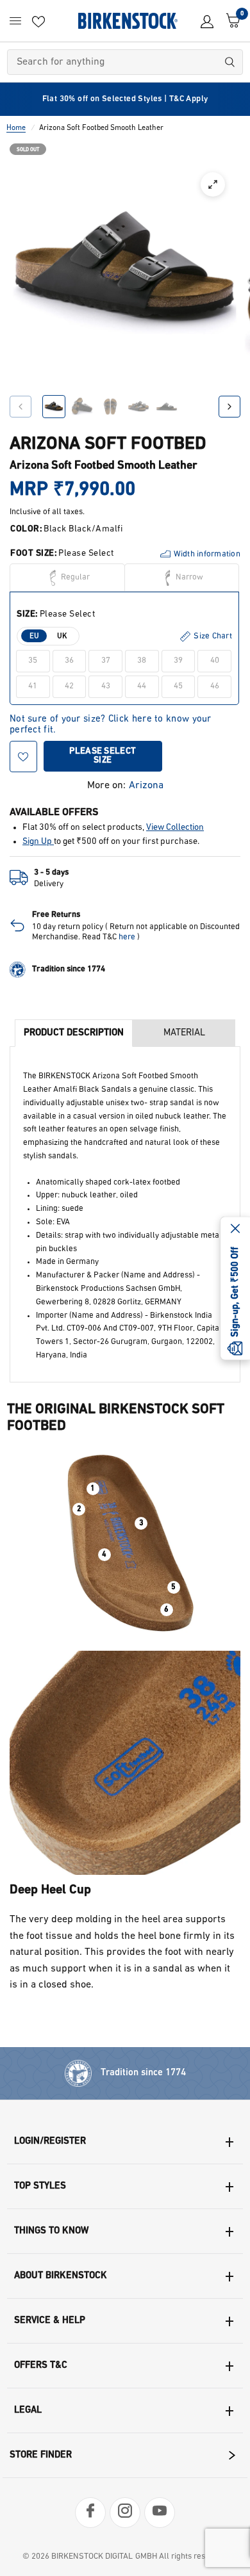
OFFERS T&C (41, 2366)
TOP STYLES (40, 2186)
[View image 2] (82, 407)
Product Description (74, 1033)
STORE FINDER (41, 2455)
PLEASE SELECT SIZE (103, 756)
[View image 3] (110, 407)
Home (16, 128)
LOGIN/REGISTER (50, 2142)
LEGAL (28, 2410)
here (127, 937)
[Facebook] (90, 2513)
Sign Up (38, 842)
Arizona (146, 786)
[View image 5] (167, 407)
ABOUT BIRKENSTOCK (61, 2276)
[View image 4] (138, 407)
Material (184, 1033)
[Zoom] (213, 184)
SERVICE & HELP (50, 2321)
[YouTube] (160, 2513)
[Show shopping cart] (230, 21)
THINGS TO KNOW (51, 2231)
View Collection (175, 828)
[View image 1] (54, 407)
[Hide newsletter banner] (235, 1229)
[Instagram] (125, 2513)
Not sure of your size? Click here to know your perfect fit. (111, 720)
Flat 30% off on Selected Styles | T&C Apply (125, 99)
